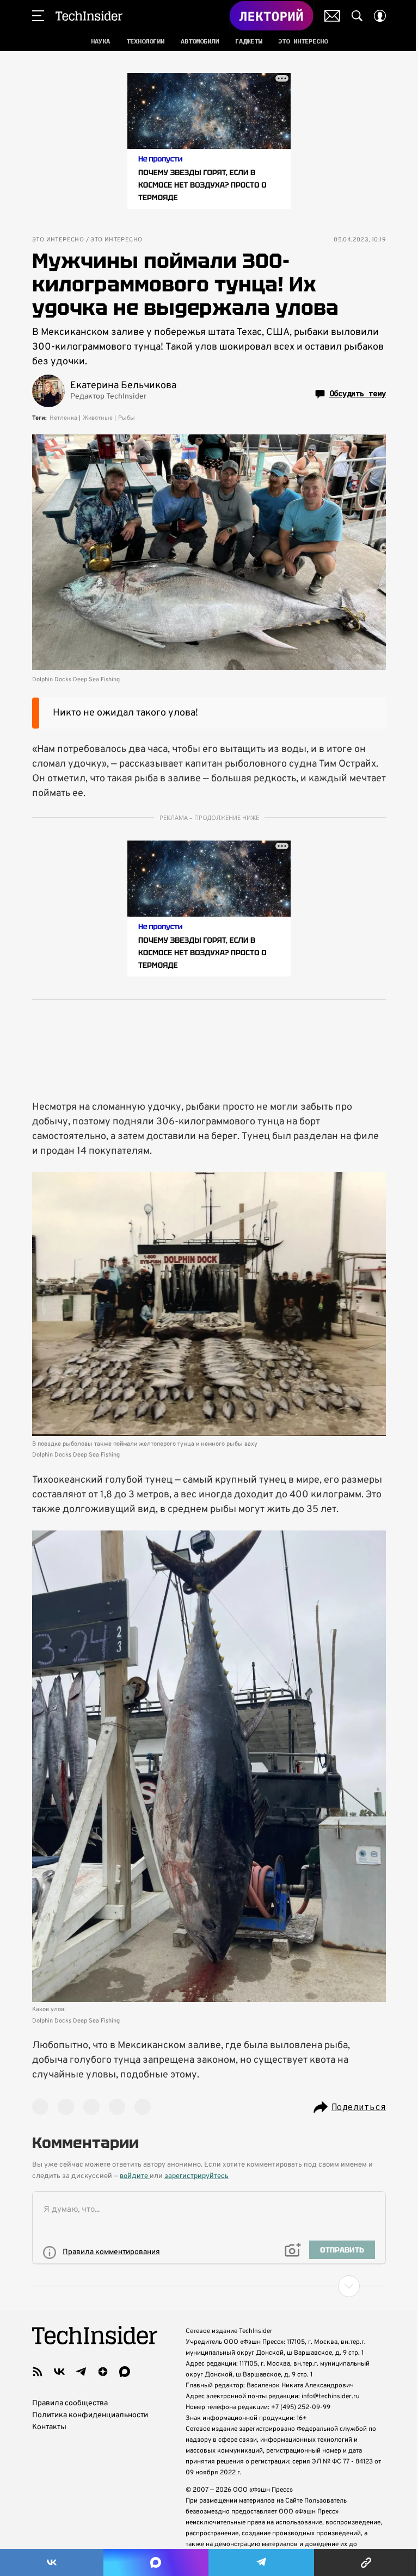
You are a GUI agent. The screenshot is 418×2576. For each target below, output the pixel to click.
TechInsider (89, 16)
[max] (125, 2372)
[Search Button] (357, 16)
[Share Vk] (52, 2562)
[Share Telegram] (261, 2562)
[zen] (103, 2372)
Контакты (49, 2427)
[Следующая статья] (209, 2286)
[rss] (38, 2372)
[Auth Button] (380, 16)
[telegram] (81, 2372)
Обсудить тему (358, 394)
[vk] (59, 2372)
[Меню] (38, 16)
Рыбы (127, 418)
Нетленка (63, 418)
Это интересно (58, 240)
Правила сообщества (70, 2403)
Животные (98, 418)
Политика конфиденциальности (90, 2415)
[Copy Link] (366, 2562)
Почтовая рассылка (332, 16)
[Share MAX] (156, 2562)
